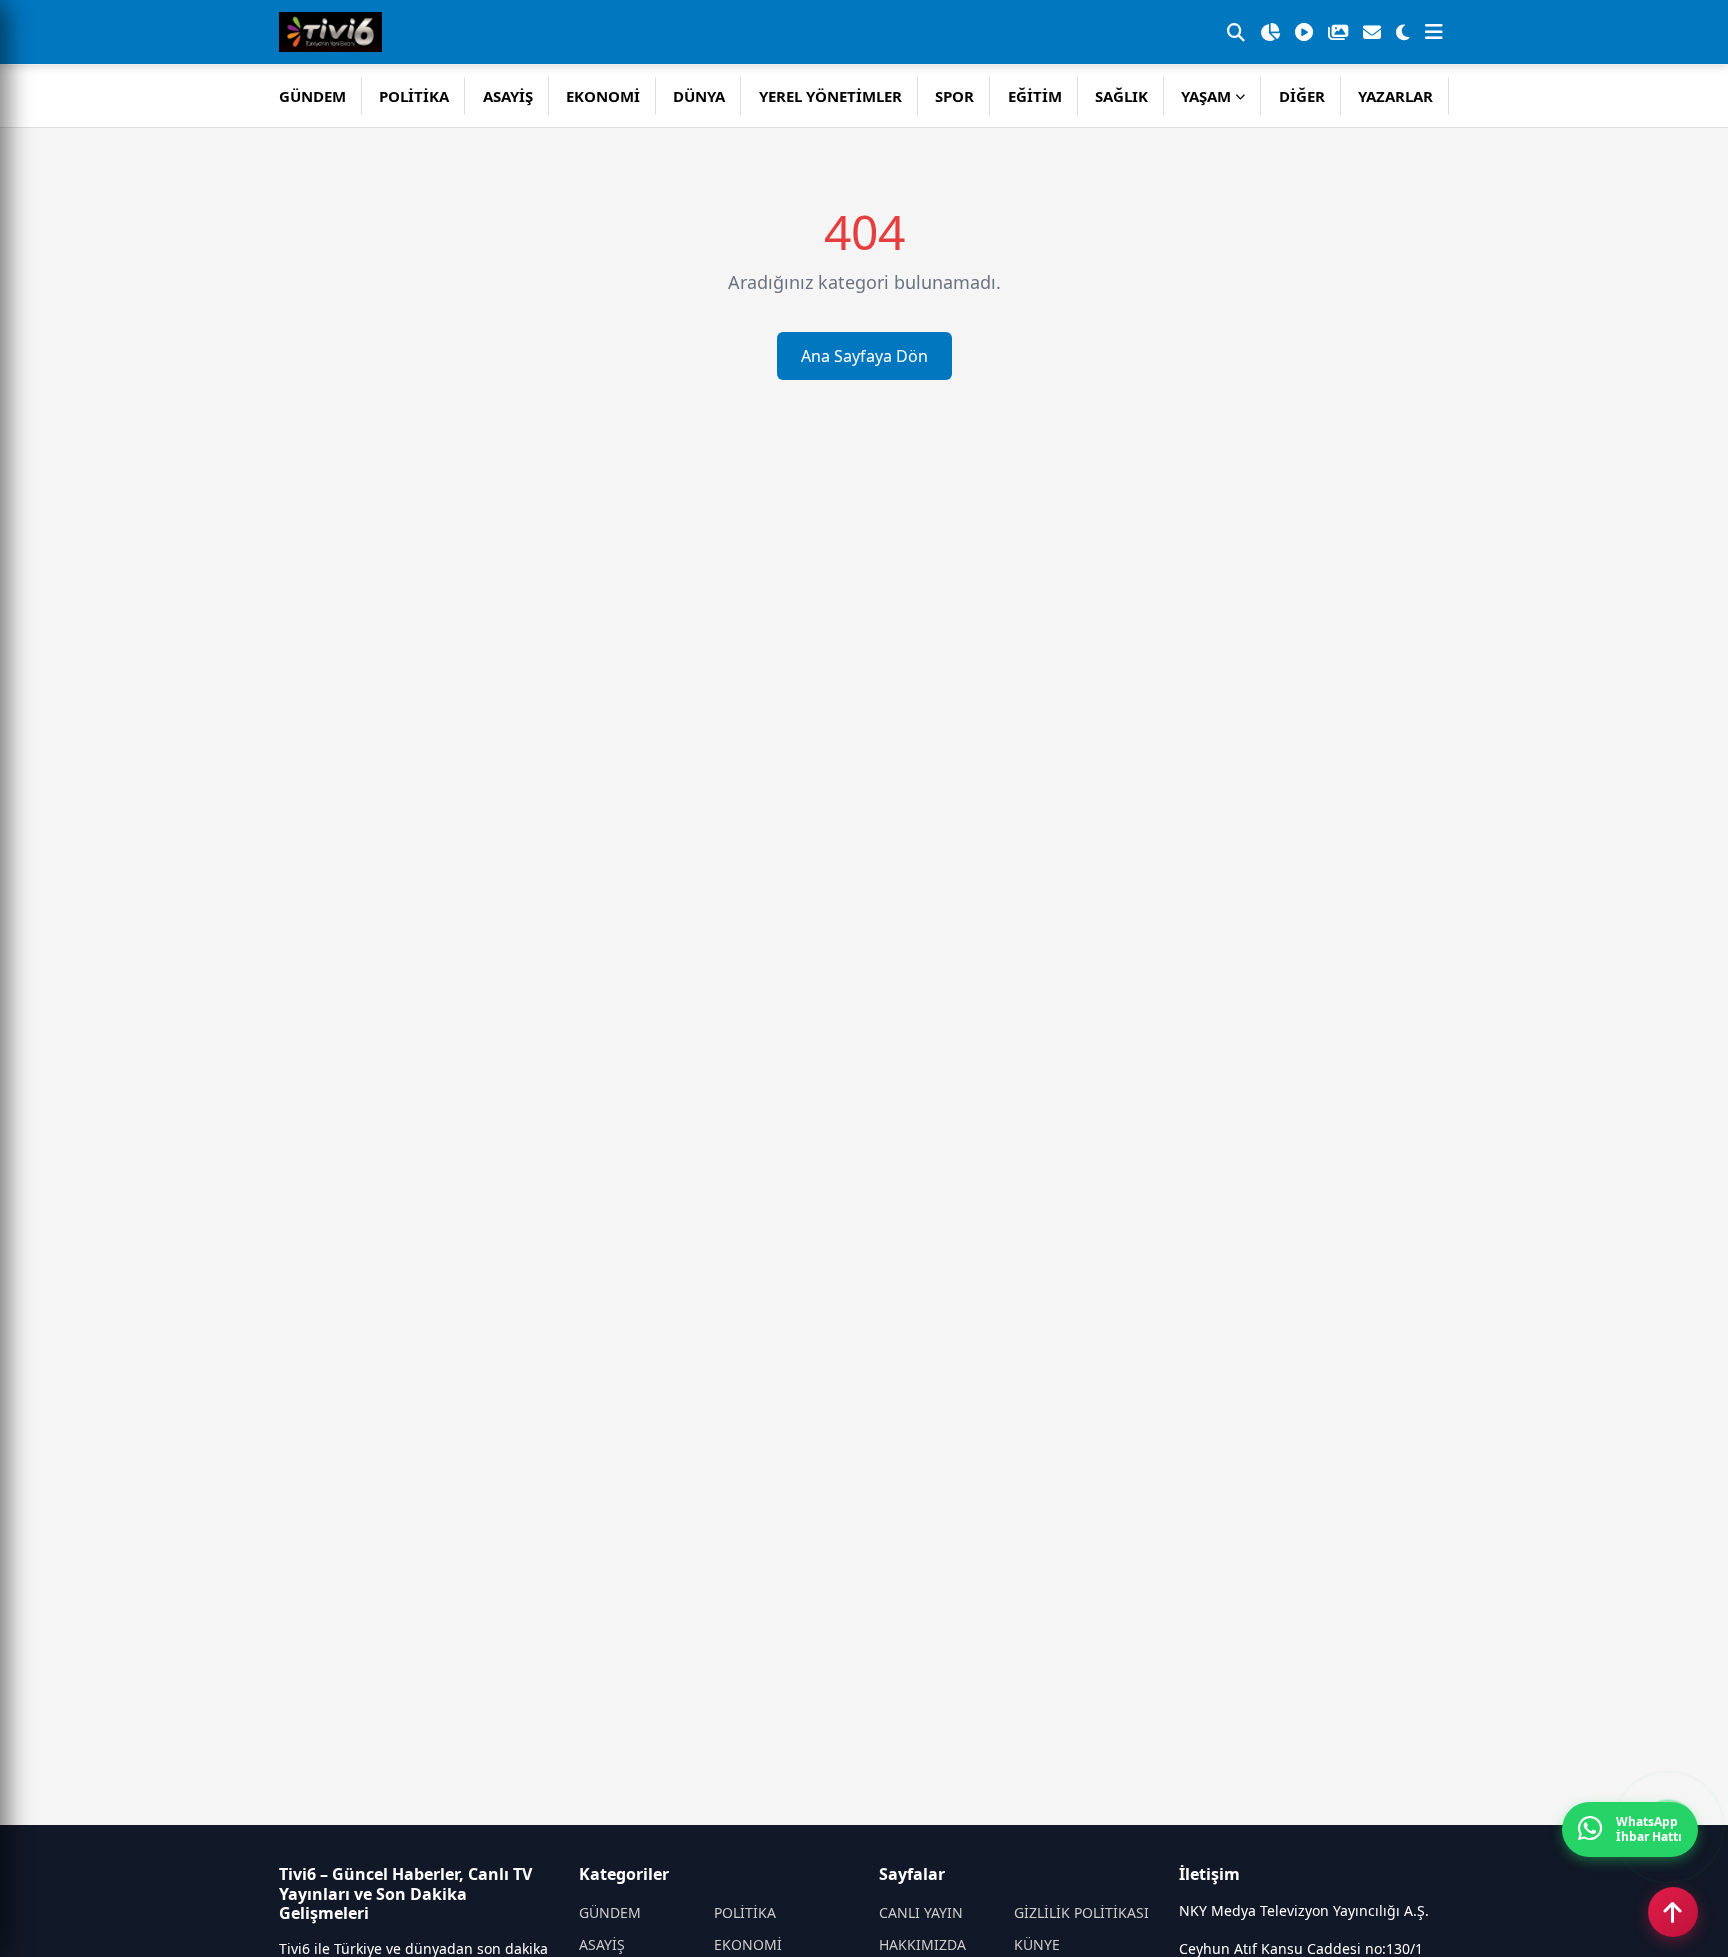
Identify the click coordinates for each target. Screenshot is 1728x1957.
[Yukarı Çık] (1673, 1912)
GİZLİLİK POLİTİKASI (1081, 1912)
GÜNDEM (312, 96)
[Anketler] (1270, 32)
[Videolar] (1304, 32)
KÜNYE (1037, 1944)
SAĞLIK (1121, 96)
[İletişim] (1372, 32)
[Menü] (1434, 32)
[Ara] (1236, 32)
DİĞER (1302, 96)
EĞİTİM (1035, 96)
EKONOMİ (603, 96)
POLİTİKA (414, 96)
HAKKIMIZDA (922, 1944)
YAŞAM (1206, 96)
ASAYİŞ (508, 96)
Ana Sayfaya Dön (864, 356)
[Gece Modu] (1403, 32)
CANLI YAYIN (921, 1912)
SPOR (954, 96)
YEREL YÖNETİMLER (830, 96)
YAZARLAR (1395, 96)
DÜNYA (699, 96)
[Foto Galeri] (1338, 32)
